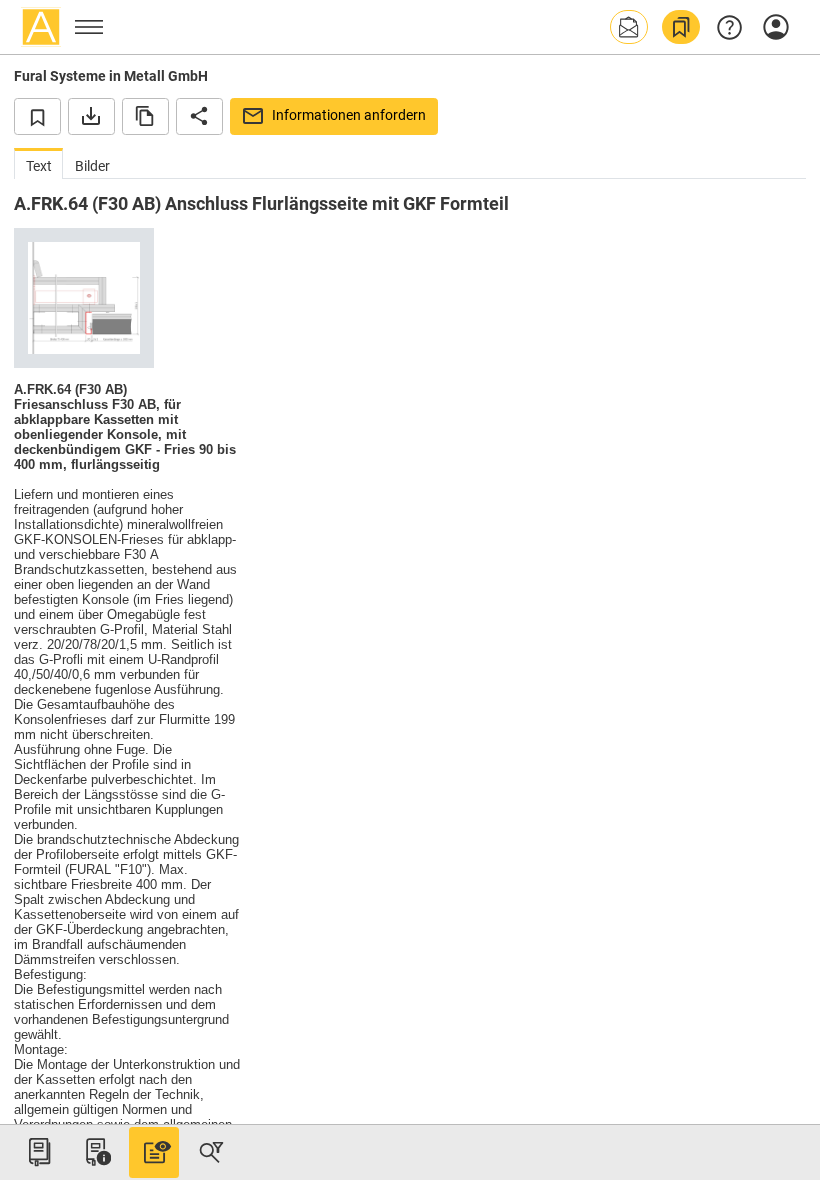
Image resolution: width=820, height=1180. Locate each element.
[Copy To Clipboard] (145, 116)
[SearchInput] (211, 1152)
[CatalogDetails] (154, 1152)
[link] (681, 27)
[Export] (91, 116)
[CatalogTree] (39, 1152)
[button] (629, 27)
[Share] (199, 116)
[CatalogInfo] (96, 1152)
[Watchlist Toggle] (37, 116)
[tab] (38, 163)
